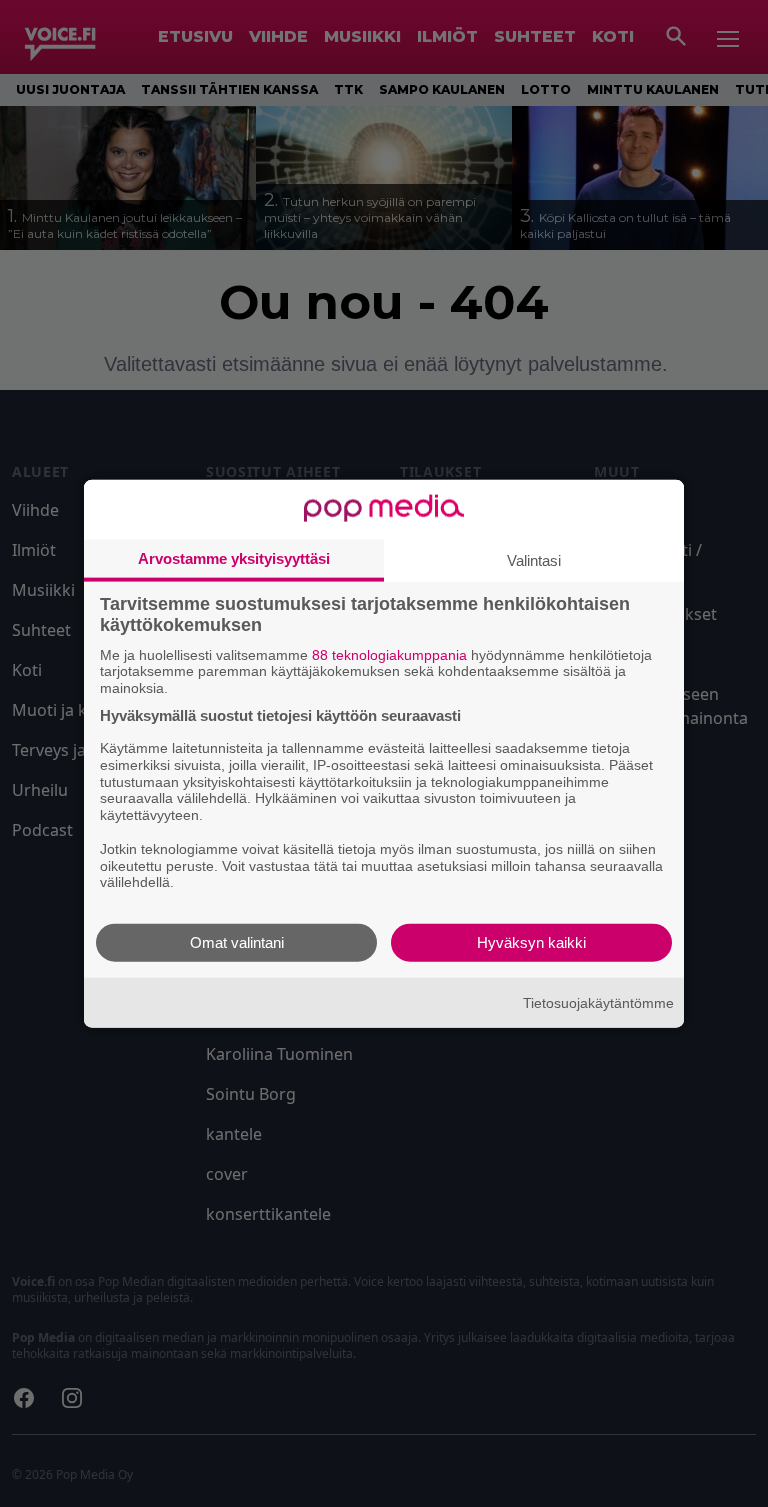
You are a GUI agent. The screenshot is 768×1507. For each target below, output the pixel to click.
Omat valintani (237, 942)
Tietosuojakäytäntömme (598, 1002)
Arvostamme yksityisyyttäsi (234, 557)
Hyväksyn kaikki (531, 942)
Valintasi (534, 559)
